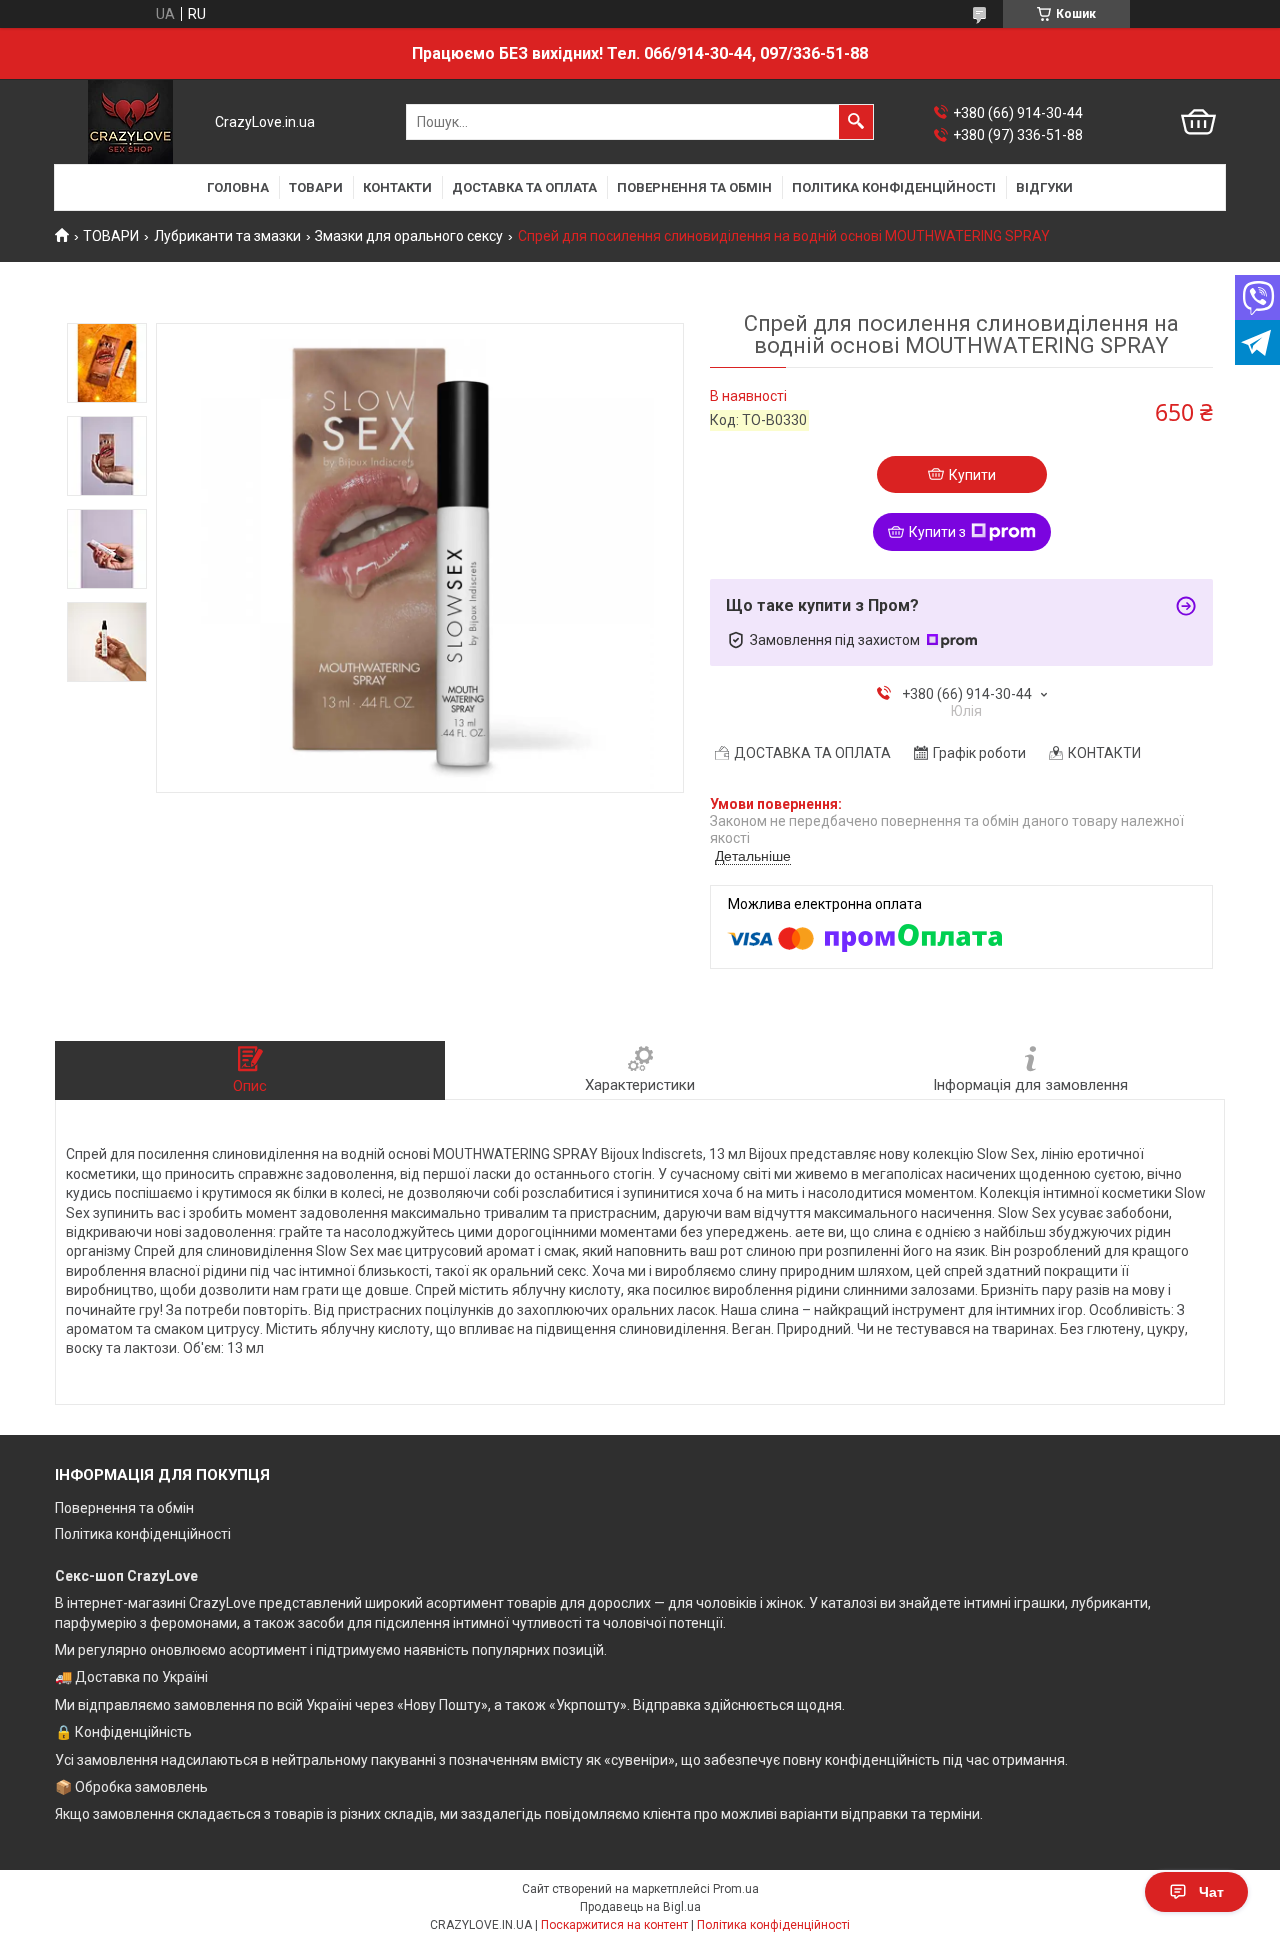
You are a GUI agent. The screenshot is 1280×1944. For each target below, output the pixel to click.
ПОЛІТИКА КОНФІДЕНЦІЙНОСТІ (894, 187)
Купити (972, 475)
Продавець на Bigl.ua (640, 1907)
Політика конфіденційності (143, 1534)
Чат (1211, 1892)
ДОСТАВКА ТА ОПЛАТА (524, 187)
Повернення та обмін (124, 1508)
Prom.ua (736, 1889)
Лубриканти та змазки (227, 236)
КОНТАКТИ (397, 187)
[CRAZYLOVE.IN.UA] (130, 122)
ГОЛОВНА (238, 187)
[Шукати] (856, 122)
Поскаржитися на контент (614, 1925)
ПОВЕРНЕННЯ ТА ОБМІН (694, 187)
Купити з (937, 532)
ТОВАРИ (316, 187)
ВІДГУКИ (1044, 187)
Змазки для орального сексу (409, 236)
